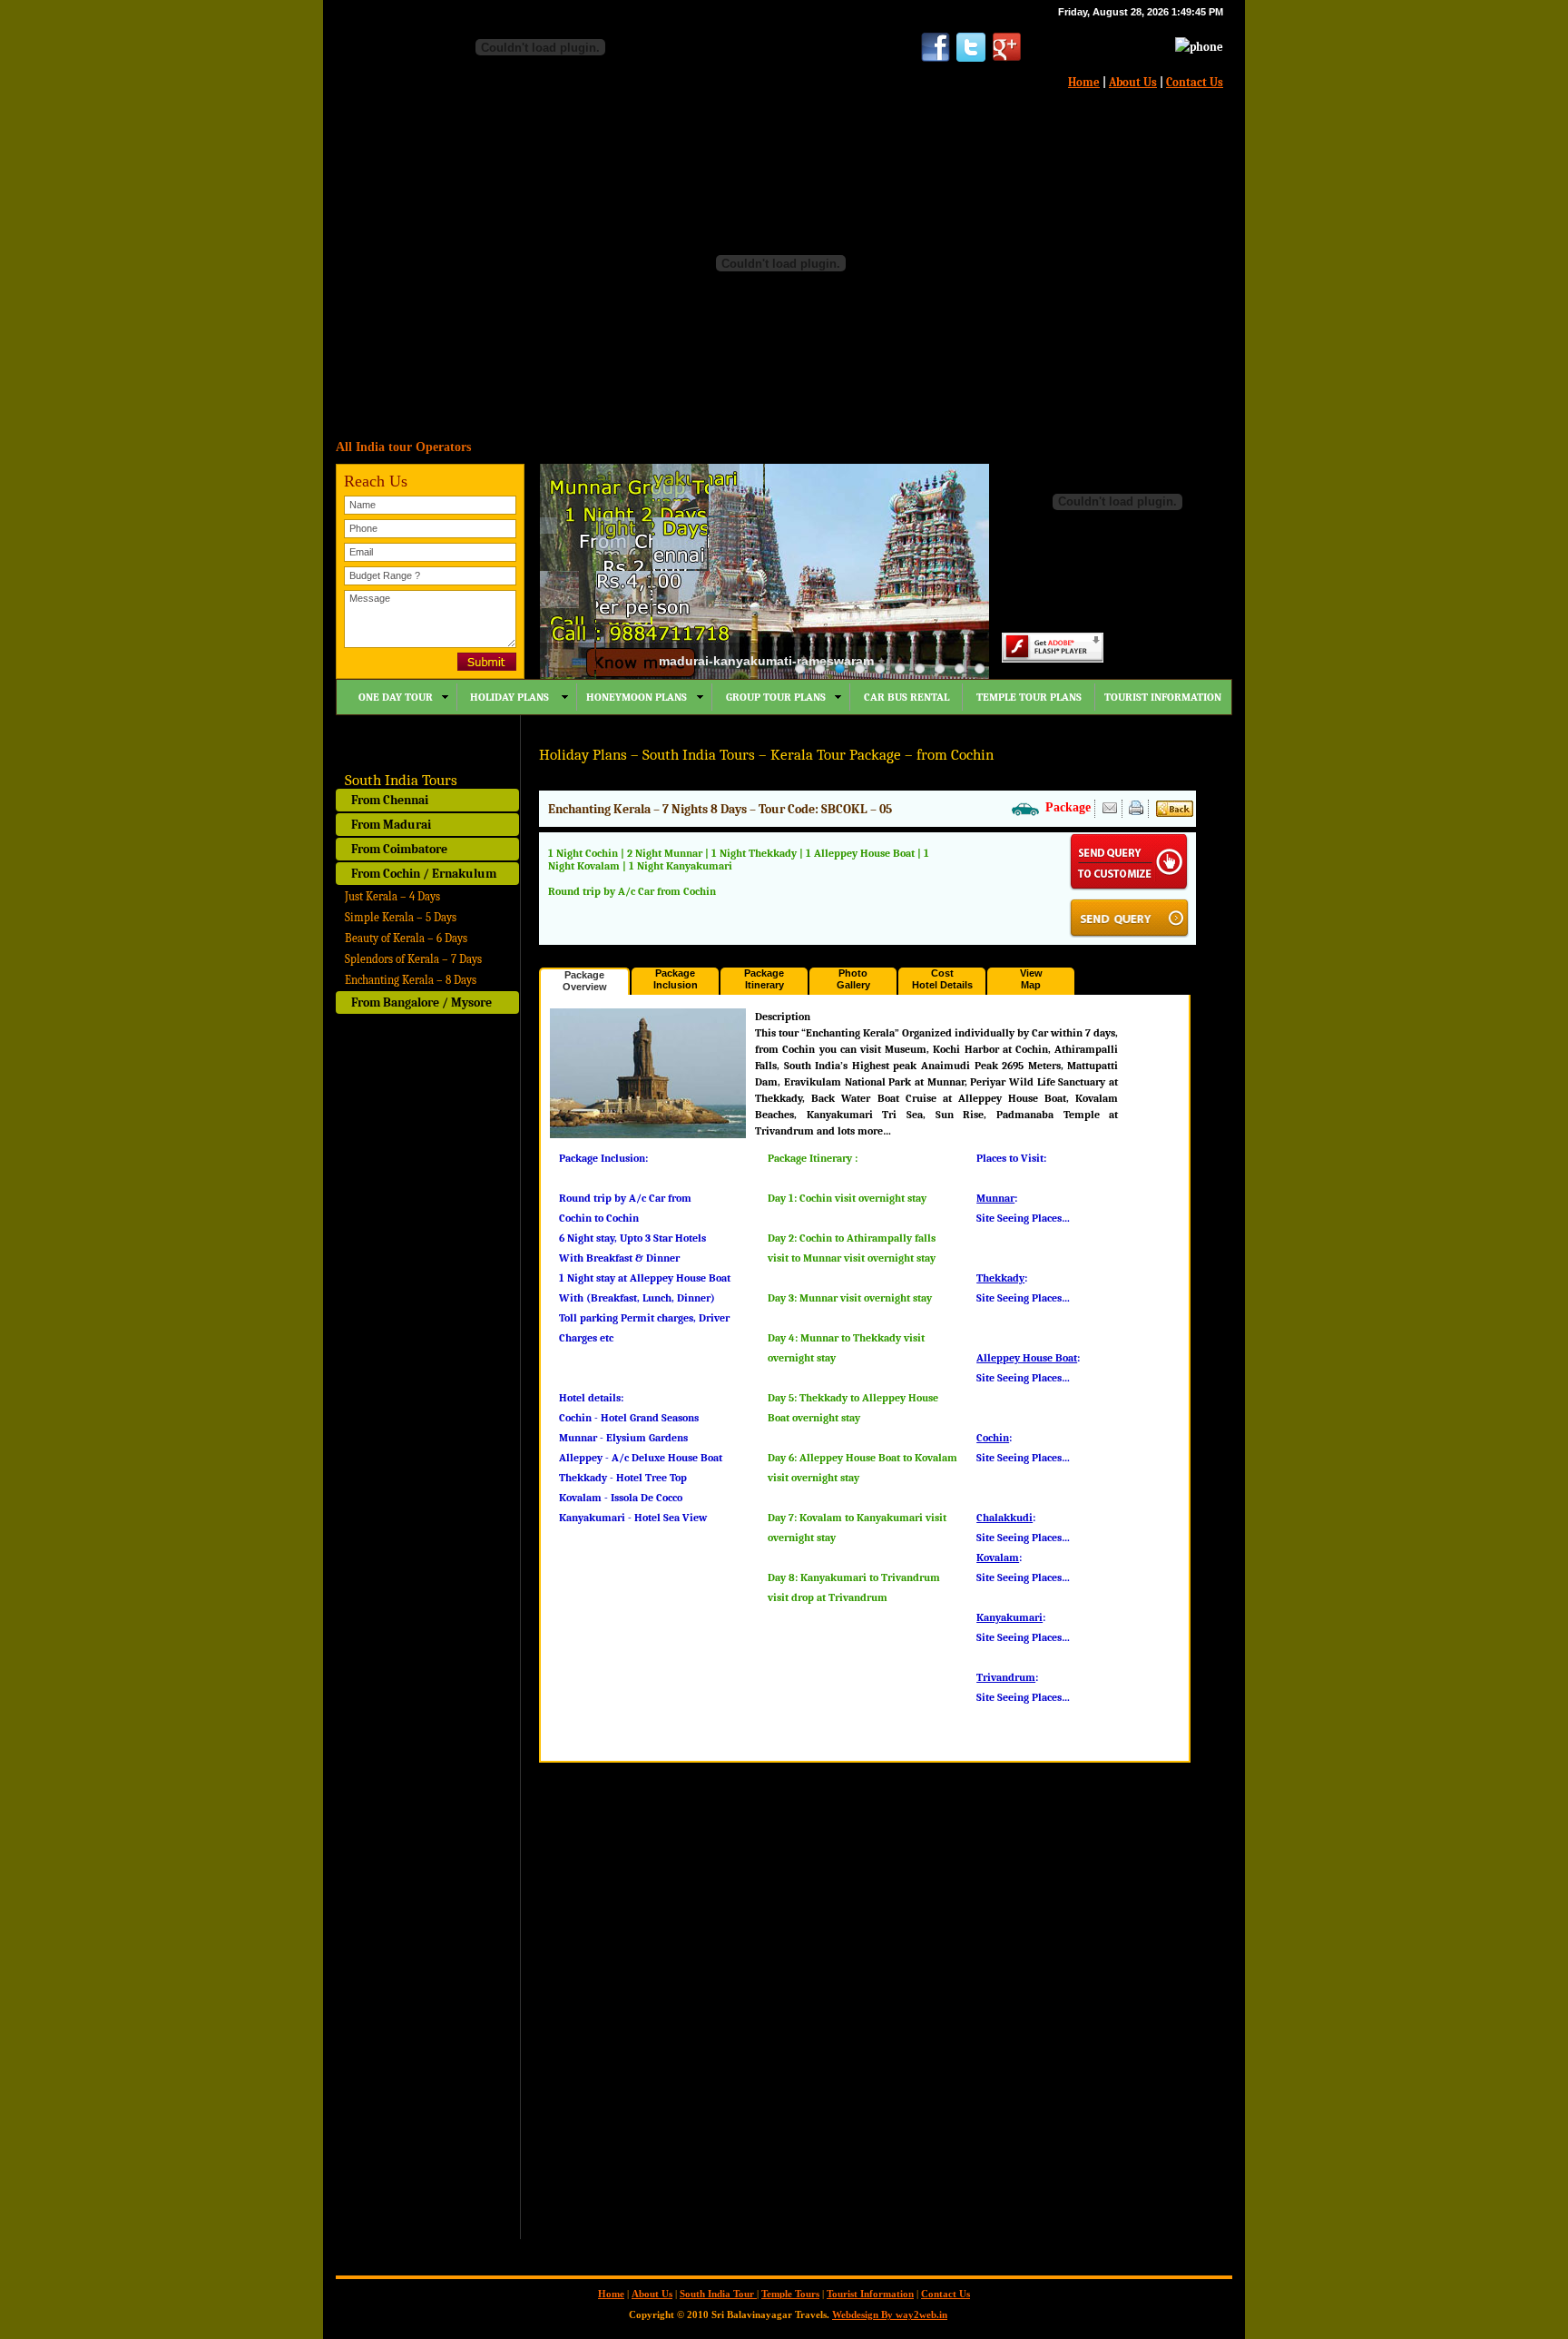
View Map (1031, 979)
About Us (1133, 82)
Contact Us (1195, 82)
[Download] (1136, 811)
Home (1084, 82)
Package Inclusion (676, 979)
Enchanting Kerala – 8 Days (411, 980)
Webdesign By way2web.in (890, 2314)
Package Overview (585, 981)
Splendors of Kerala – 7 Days (413, 959)
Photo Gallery (853, 979)
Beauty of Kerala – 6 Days (406, 938)
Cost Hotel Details (942, 979)
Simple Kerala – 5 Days (401, 917)
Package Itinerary (764, 979)
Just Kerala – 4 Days (392, 896)
